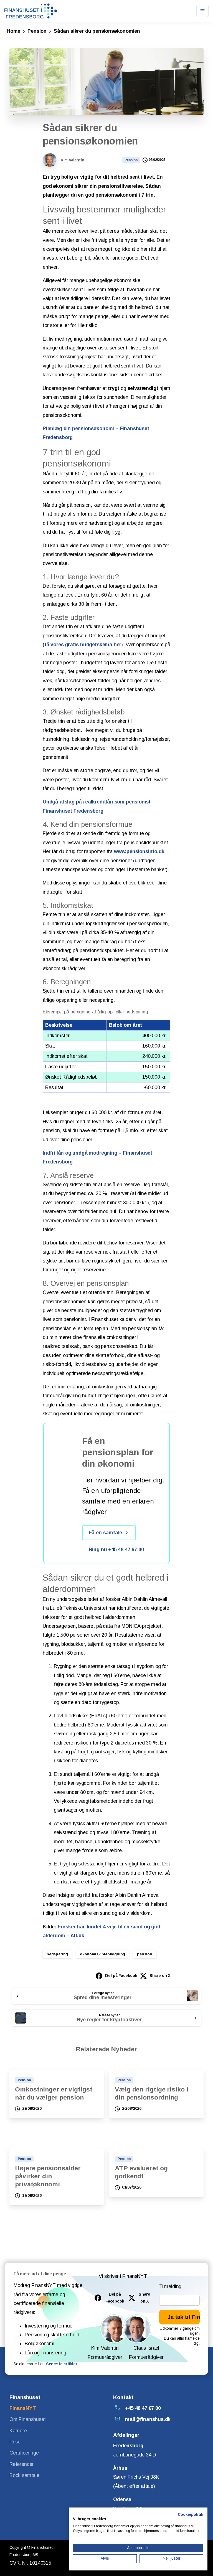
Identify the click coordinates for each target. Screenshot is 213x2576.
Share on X (160, 1976)
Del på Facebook (121, 1976)
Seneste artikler (62, 2364)
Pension (37, 31)
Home (13, 31)
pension (145, 1954)
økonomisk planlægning (102, 1954)
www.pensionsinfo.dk (139, 851)
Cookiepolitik (191, 2515)
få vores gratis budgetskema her (83, 645)
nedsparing (57, 1954)
